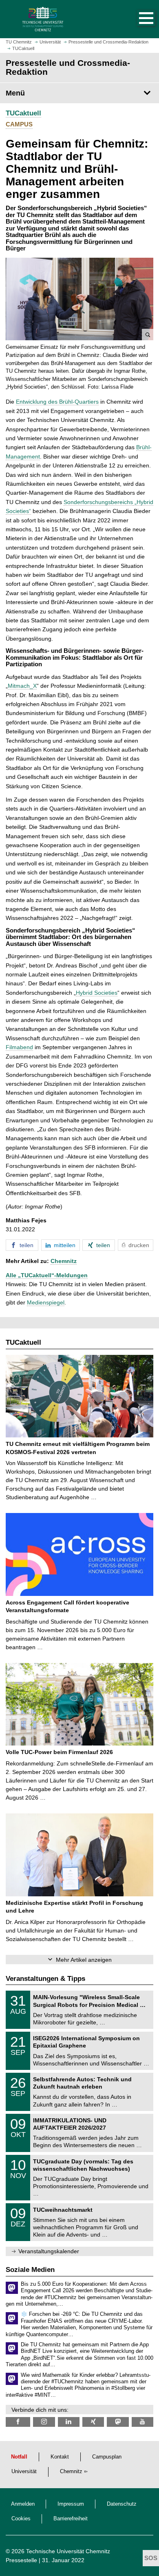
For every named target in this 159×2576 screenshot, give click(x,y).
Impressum (71, 2504)
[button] (138, 19)
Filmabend (19, 1047)
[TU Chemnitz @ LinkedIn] (69, 2422)
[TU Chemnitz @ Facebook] (18, 2422)
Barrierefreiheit (71, 2519)
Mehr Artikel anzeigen (84, 1960)
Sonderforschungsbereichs (98, 502)
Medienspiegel (46, 1302)
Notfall (19, 2457)
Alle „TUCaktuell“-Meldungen (47, 1275)
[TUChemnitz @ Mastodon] (118, 2422)
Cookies (21, 2519)
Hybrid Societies (97, 993)
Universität (24, 2472)
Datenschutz (122, 2504)
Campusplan (107, 2457)
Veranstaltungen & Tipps (45, 1979)
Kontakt (60, 2457)
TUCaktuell (23, 113)
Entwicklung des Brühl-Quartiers (57, 402)
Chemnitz (64, 1261)
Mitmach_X (22, 686)
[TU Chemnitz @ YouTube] (142, 2422)
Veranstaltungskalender (49, 2251)
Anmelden (23, 2504)
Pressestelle (21, 2560)
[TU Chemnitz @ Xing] (93, 2422)
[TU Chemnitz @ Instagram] (44, 2422)
